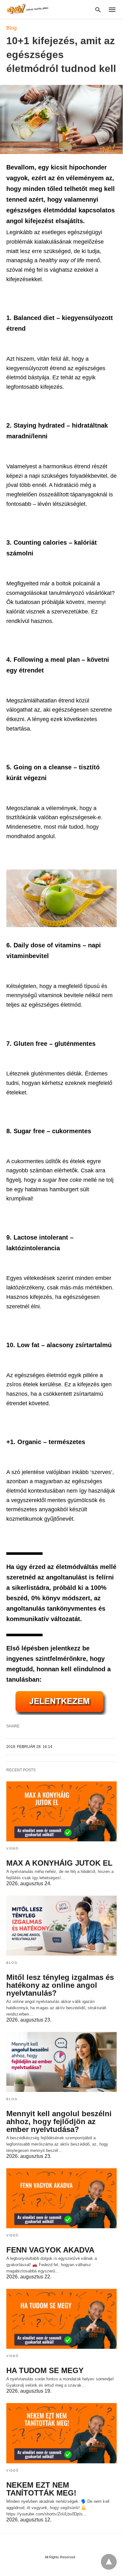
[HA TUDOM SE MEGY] (61, 2319)
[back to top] (109, 2562)
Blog (12, 28)
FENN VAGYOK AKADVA (50, 2250)
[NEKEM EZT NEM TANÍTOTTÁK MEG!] (61, 2433)
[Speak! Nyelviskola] (28, 9)
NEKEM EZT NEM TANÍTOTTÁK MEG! (41, 2489)
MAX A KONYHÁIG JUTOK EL (59, 1863)
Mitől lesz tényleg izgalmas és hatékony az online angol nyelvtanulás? (60, 1985)
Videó (13, 1848)
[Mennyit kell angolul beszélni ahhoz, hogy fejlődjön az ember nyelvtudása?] (61, 2062)
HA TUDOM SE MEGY (45, 2370)
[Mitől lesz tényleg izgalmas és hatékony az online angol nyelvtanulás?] (61, 1926)
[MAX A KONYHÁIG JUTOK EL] (61, 1811)
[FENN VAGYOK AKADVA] (61, 2198)
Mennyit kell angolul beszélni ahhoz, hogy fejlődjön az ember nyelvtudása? (59, 2121)
